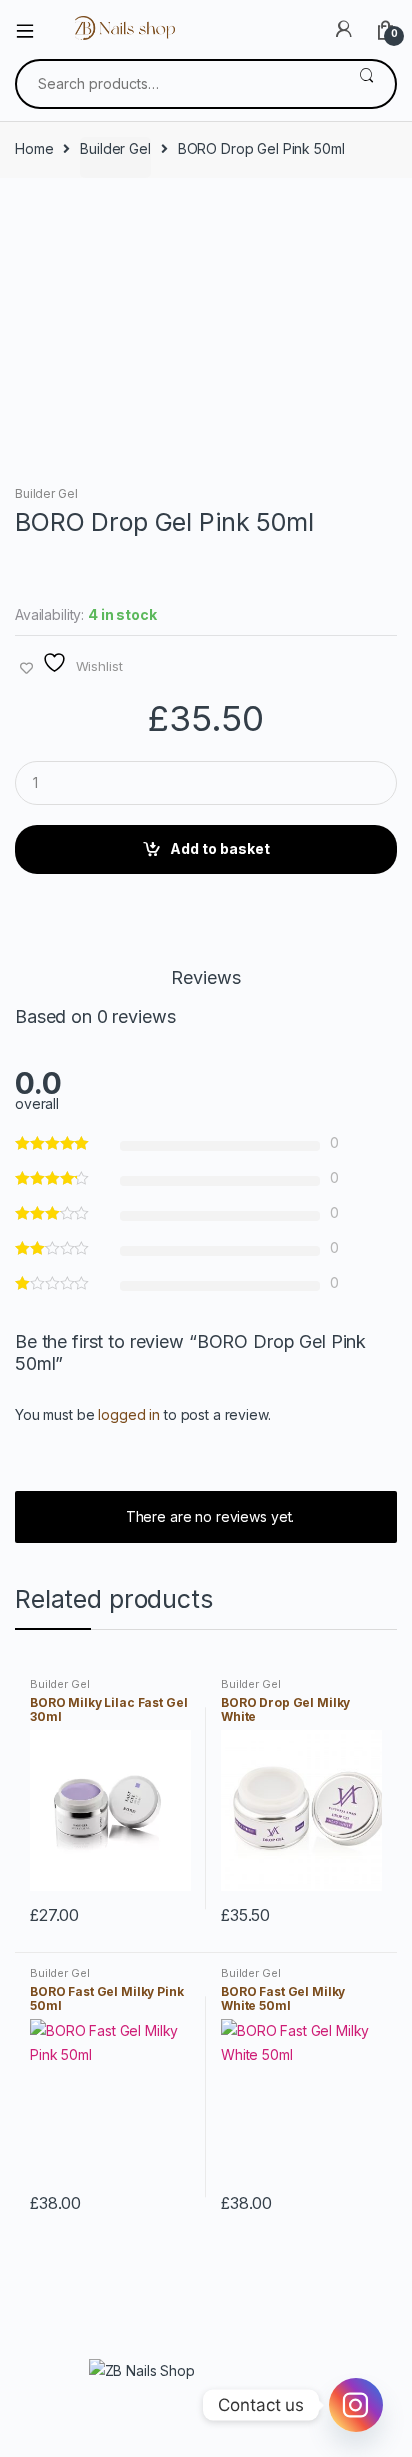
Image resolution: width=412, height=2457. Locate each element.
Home (34, 148)
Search (366, 84)
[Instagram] (356, 2405)
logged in (129, 1414)
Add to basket (220, 848)
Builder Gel (115, 148)
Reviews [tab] (205, 978)
